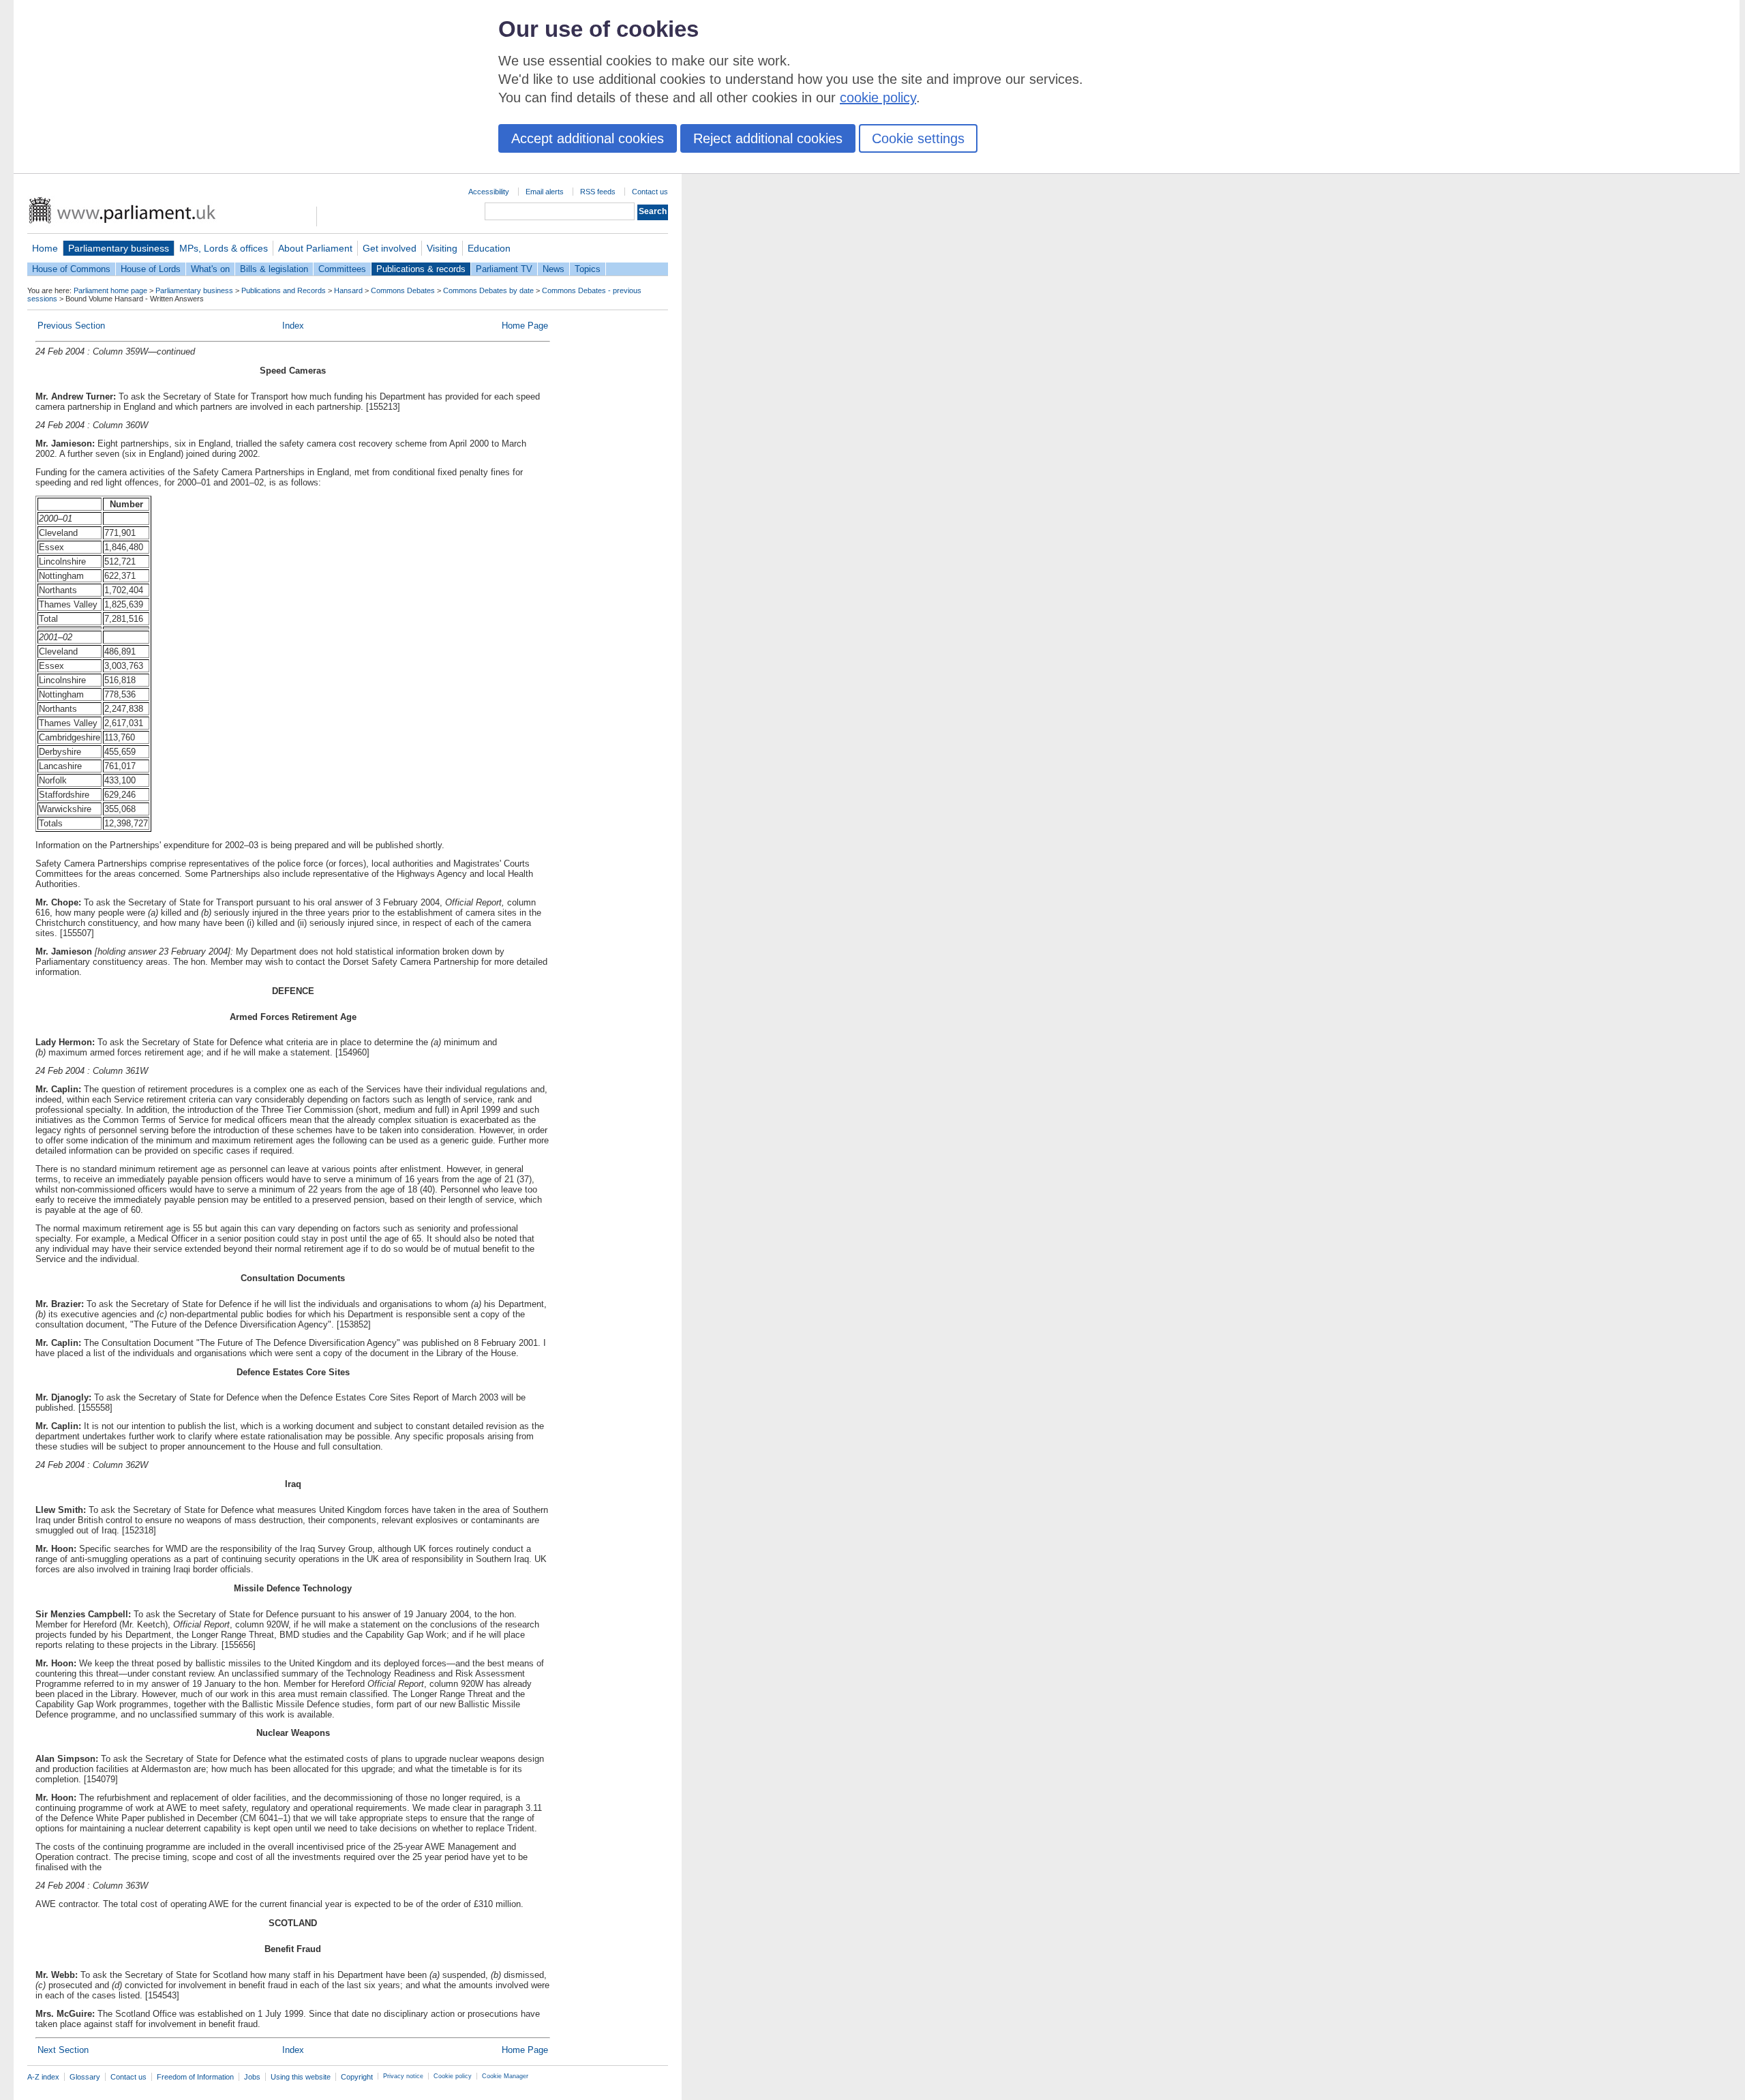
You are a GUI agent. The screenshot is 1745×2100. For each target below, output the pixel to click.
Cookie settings (918, 138)
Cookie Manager (505, 2076)
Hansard (348, 290)
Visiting (442, 248)
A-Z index (43, 2077)
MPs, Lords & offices (224, 248)
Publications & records (421, 269)
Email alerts (545, 192)
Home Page (525, 326)
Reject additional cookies (768, 138)
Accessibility (489, 192)
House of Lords (151, 269)
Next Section (63, 2050)
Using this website (301, 2077)
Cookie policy (453, 2076)
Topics (588, 269)
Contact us (650, 192)
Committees (342, 269)
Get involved (390, 248)
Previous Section (71, 326)
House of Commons (71, 269)
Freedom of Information (195, 2077)
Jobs (252, 2077)
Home (45, 248)
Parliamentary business (119, 248)
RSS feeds (598, 192)
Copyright (357, 2077)
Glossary (85, 2077)
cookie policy (878, 97)
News (553, 269)
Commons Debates (403, 290)
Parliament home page (110, 290)
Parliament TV (504, 269)
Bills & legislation (274, 269)
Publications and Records (284, 290)
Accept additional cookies (588, 138)
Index (293, 326)
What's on (210, 269)
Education (489, 248)
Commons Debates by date (488, 290)
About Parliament (315, 248)
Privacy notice (403, 2076)
